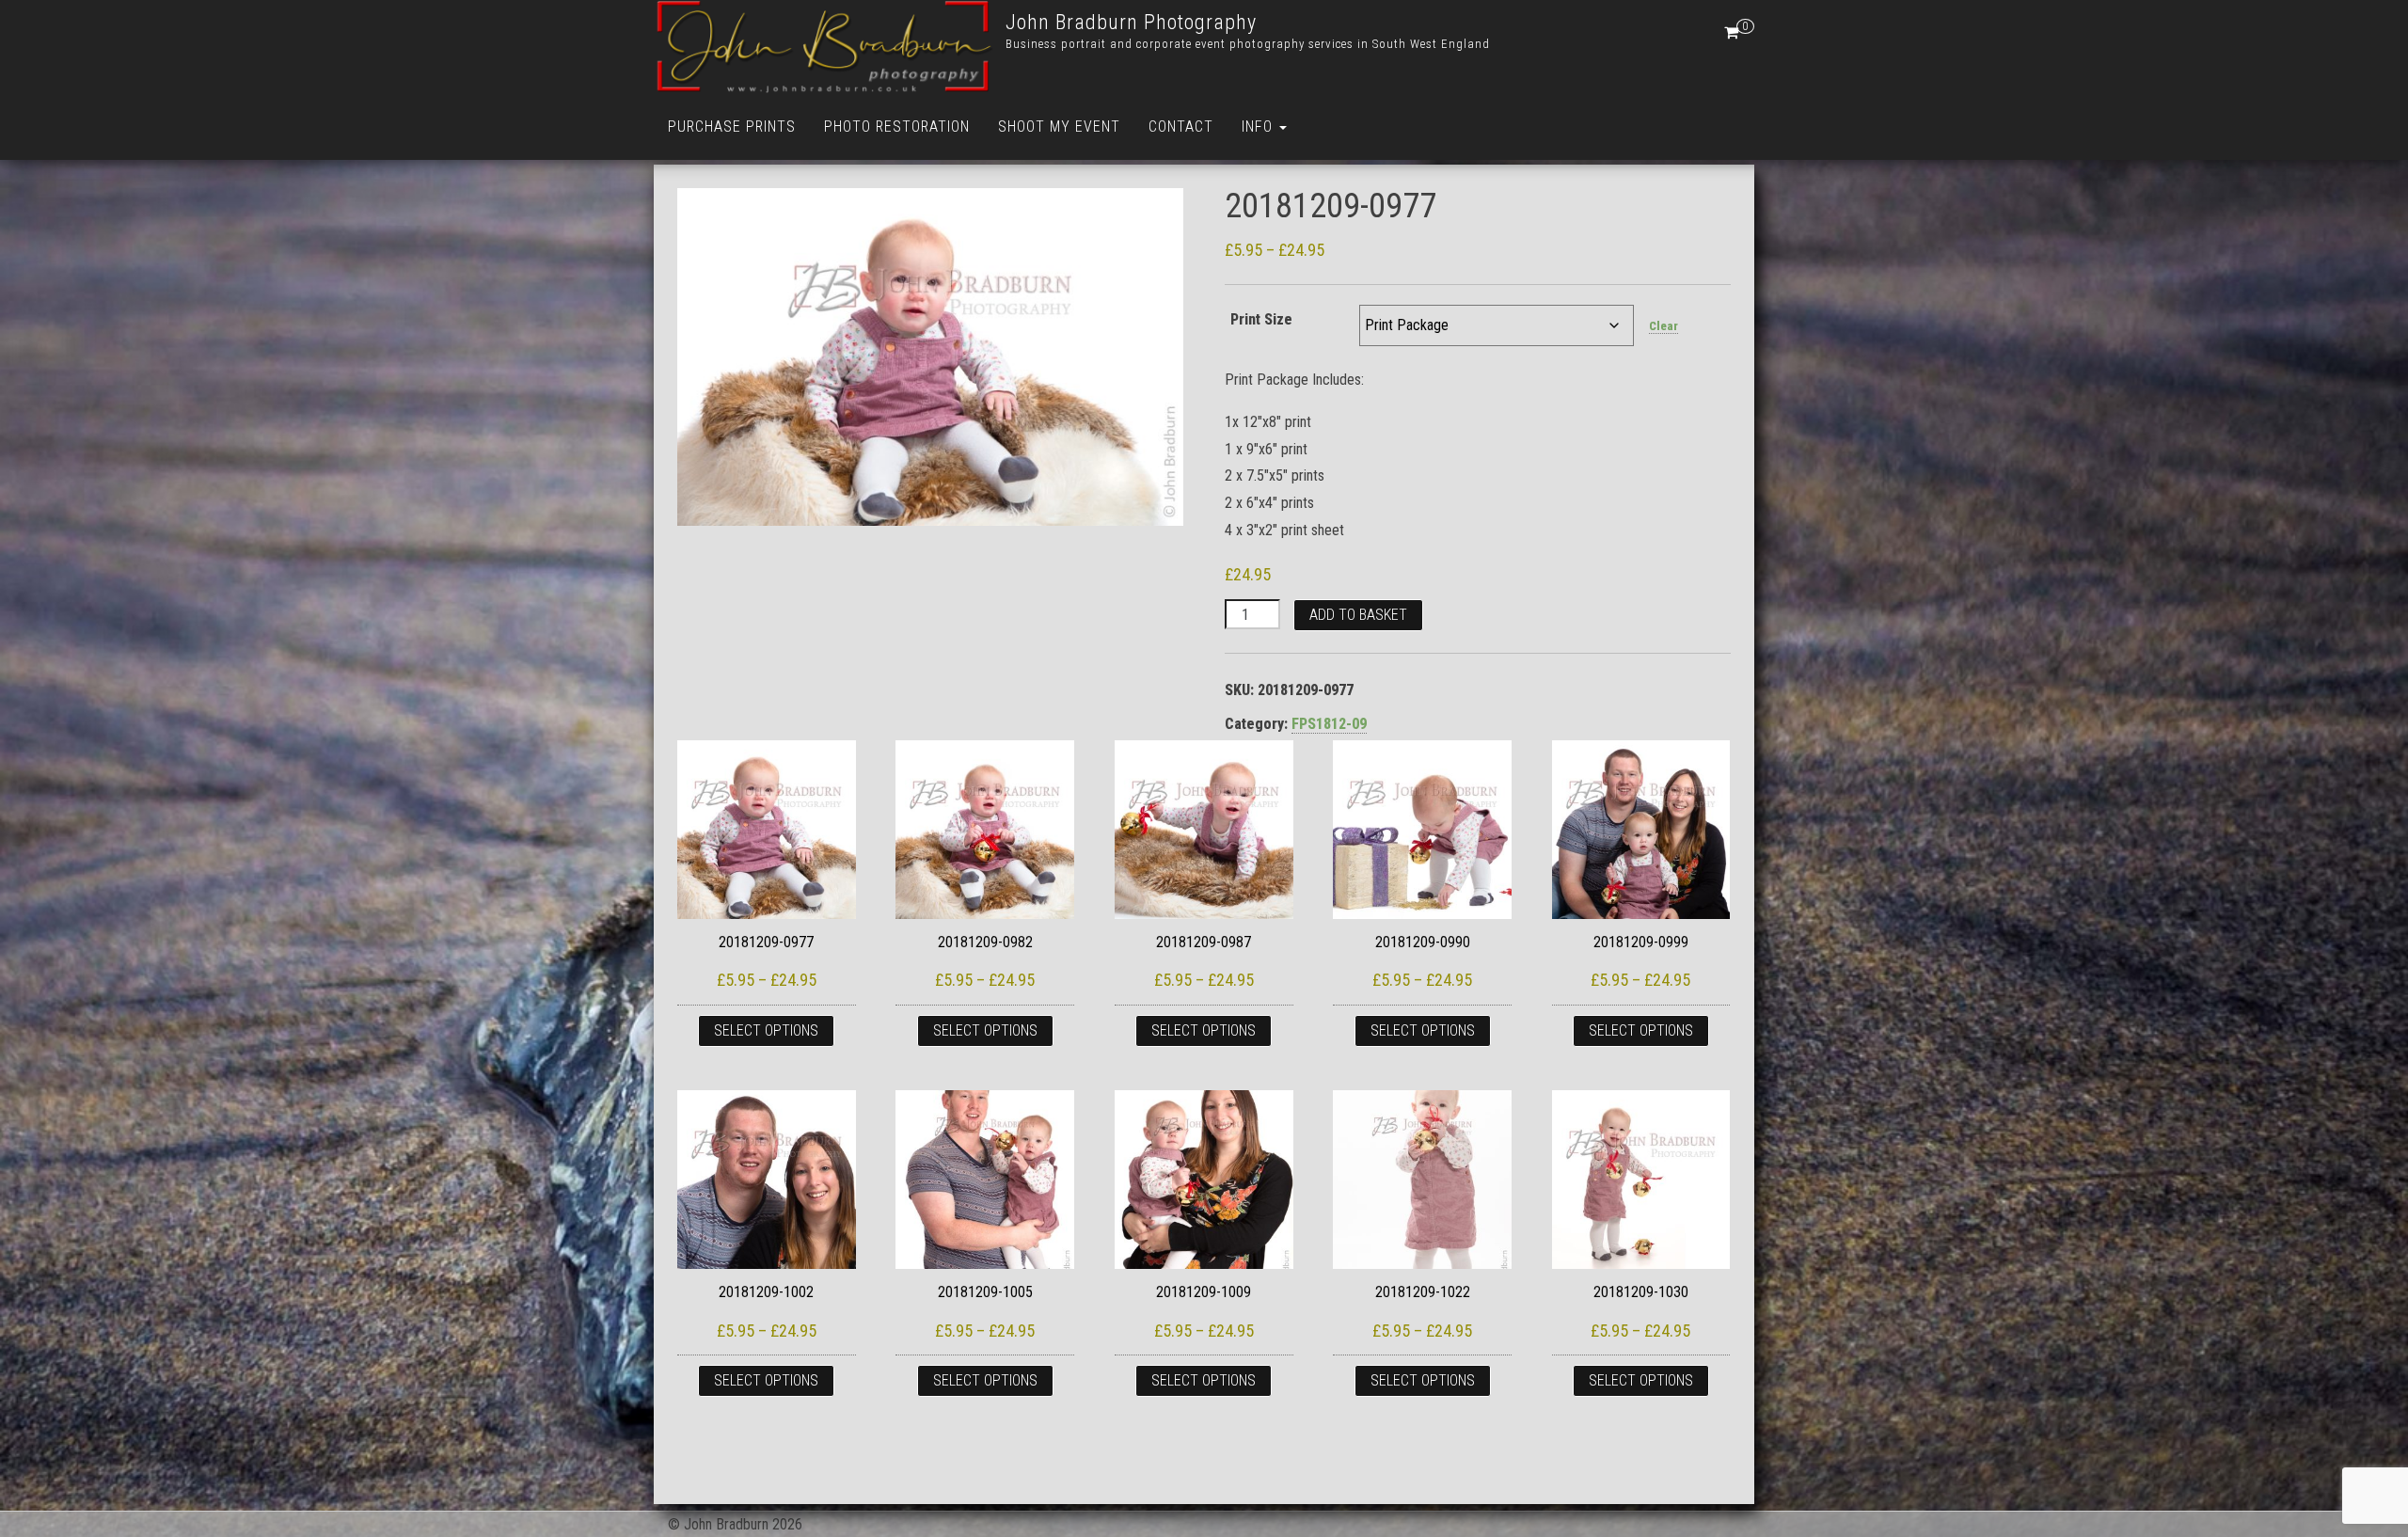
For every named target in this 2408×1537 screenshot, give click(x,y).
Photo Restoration (897, 127)
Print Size (1261, 319)
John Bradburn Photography (1131, 22)
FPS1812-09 (1329, 724)
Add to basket (1358, 615)
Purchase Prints (732, 127)
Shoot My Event (1059, 127)
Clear (1663, 326)
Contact (1181, 127)
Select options (766, 1030)
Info (1259, 127)
